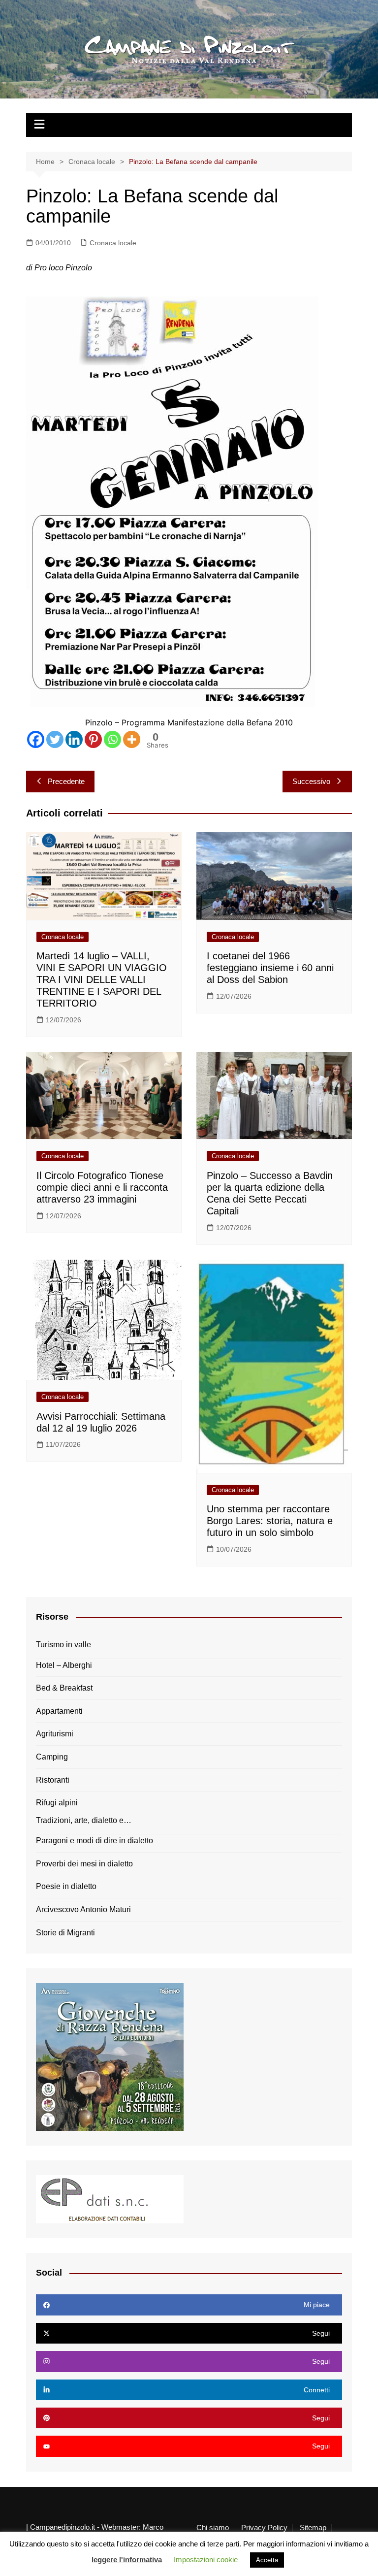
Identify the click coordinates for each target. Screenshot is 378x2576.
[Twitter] (55, 739)
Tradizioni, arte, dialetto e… (84, 1820)
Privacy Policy (264, 2528)
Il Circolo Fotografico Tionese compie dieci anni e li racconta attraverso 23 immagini (102, 1187)
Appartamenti (59, 1711)
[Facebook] (36, 739)
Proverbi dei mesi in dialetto (84, 1864)
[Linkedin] (74, 739)
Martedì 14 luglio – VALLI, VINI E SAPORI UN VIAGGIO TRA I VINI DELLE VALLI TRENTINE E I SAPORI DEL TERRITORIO (102, 979)
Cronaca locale (113, 243)
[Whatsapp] (112, 739)
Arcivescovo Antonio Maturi (83, 1909)
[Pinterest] (93, 739)
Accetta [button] (267, 2560)
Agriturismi (55, 1734)
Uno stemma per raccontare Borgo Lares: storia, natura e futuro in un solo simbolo (270, 1521)
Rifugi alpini (57, 1803)
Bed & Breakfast (64, 1688)
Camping (52, 1757)
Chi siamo (213, 2528)
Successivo (311, 781)
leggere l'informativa (127, 2560)
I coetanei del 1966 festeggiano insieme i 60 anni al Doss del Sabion (270, 968)
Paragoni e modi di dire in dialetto (94, 1841)
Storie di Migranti (65, 1933)
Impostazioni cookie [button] (206, 2560)
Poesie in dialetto (66, 1886)
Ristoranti (53, 1780)
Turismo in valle (63, 1645)
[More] (132, 739)
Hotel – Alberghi (64, 1665)
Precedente (66, 781)
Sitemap (313, 2528)
